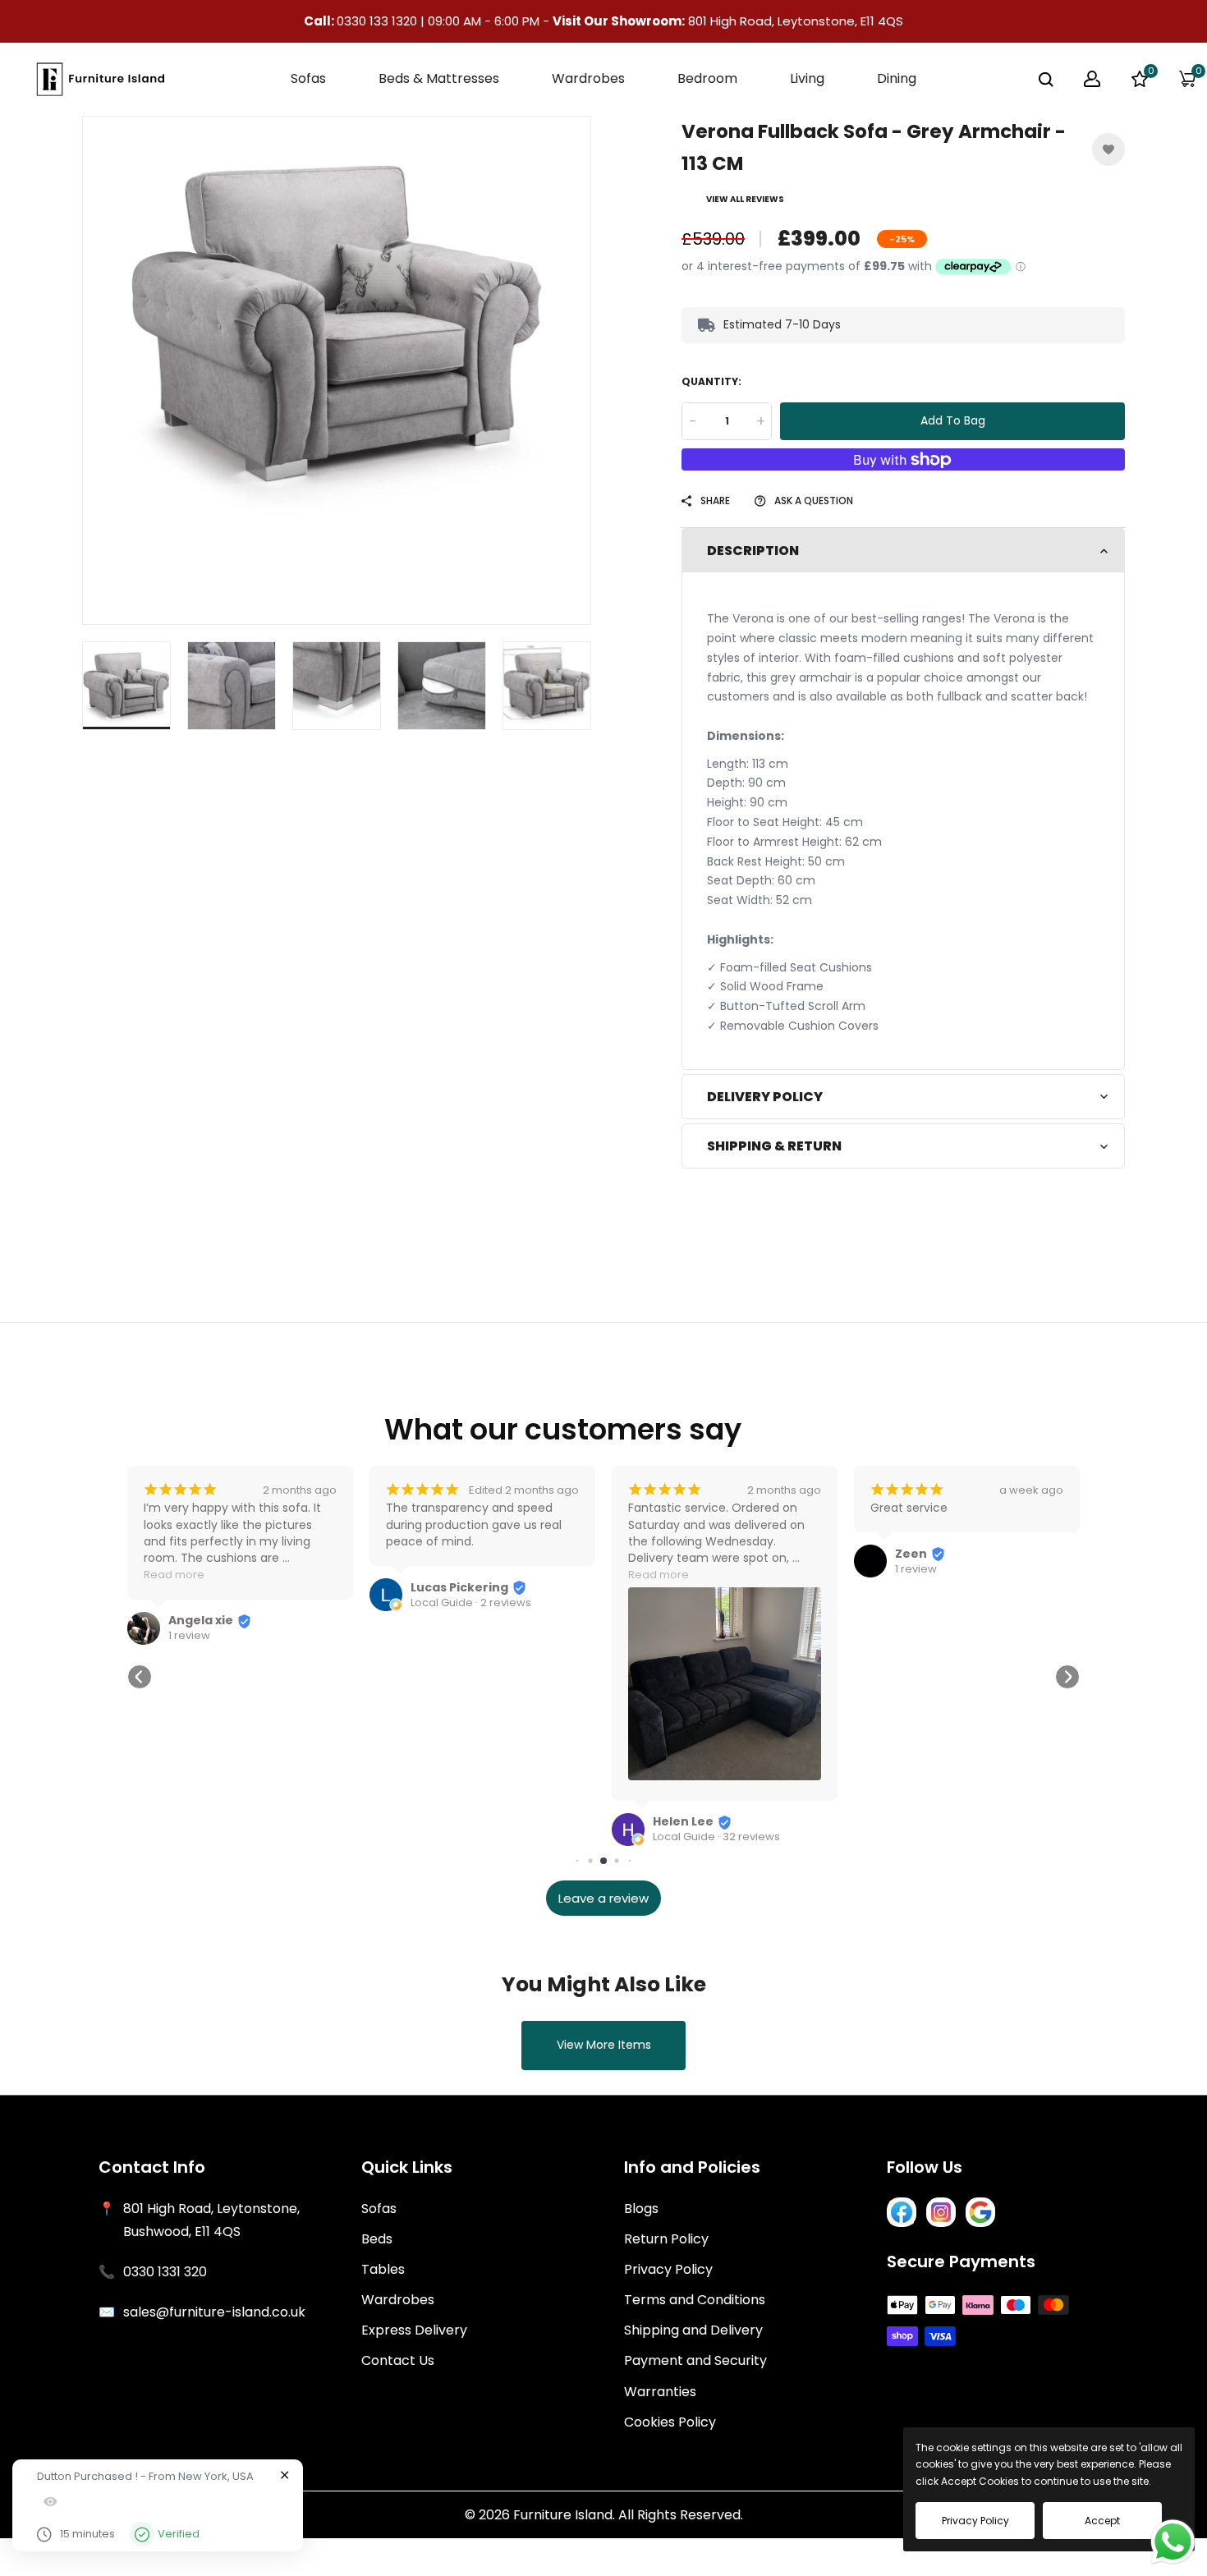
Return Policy (666, 2239)
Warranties (660, 2392)
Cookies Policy (670, 2422)
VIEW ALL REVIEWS (745, 199)
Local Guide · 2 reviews (471, 1603)
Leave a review (603, 1898)
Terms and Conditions (695, 2300)
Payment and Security (695, 2360)
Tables (383, 2269)
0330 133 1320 (379, 21)
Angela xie (201, 1620)
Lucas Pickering (459, 1587)
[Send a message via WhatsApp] (1173, 2542)
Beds (377, 2239)
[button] (140, 1677)
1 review (189, 1636)
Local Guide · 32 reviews (716, 1837)
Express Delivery (414, 2330)
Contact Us (398, 2360)
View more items (604, 2045)
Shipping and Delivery (693, 2330)
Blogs (641, 2209)
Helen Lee (683, 1821)
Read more (174, 1575)
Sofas (379, 2209)
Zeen (911, 1554)
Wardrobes (398, 2300)
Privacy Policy (668, 2269)
